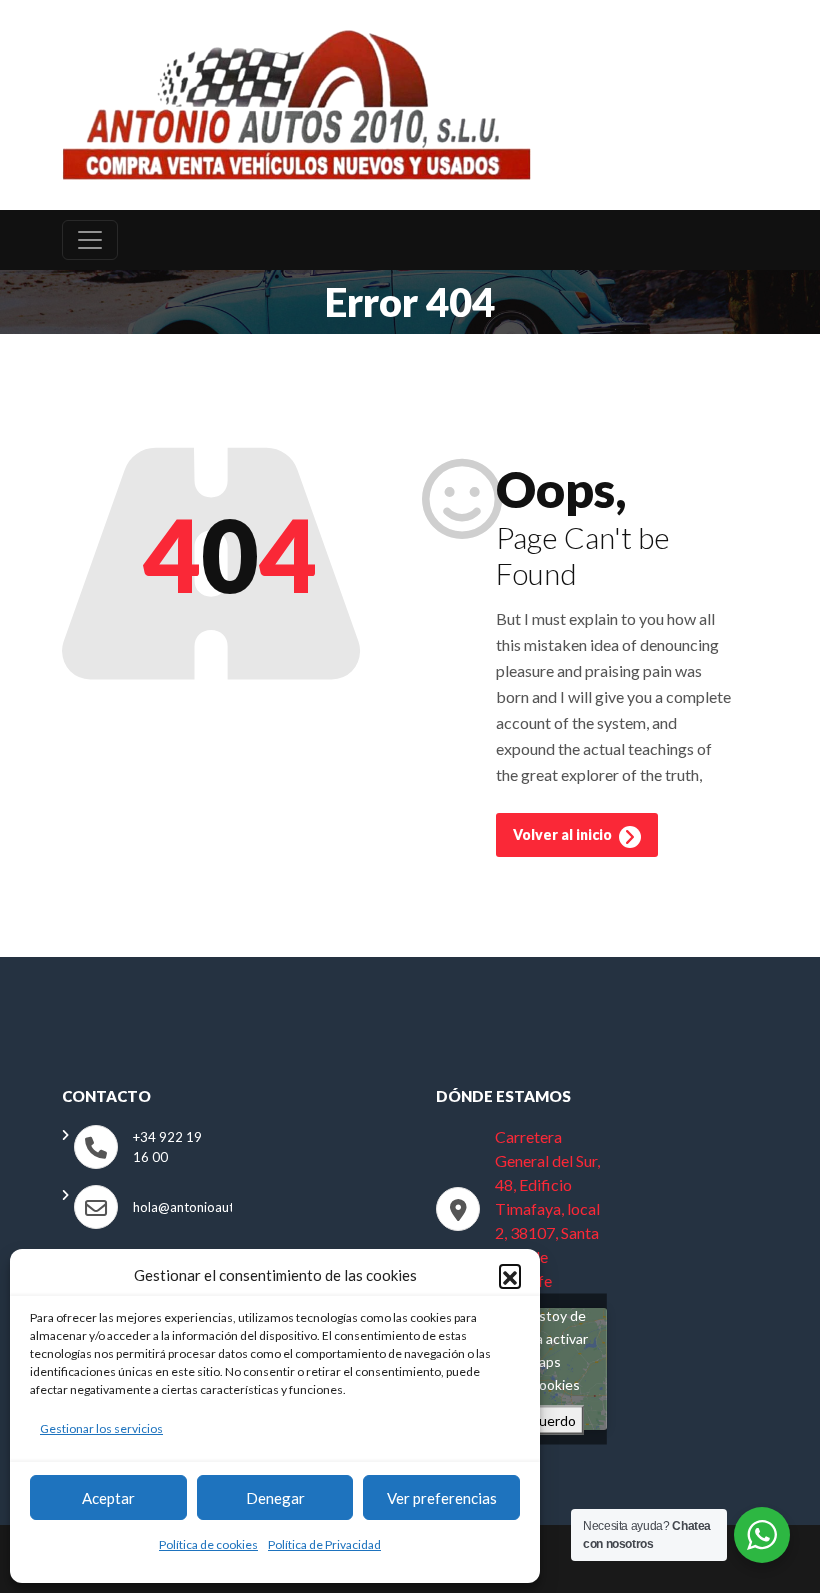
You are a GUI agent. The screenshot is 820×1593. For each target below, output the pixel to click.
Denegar (275, 1498)
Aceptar (108, 1498)
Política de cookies (208, 1544)
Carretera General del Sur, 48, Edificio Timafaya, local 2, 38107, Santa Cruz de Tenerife (547, 1208)
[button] (510, 1275)
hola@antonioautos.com (204, 1207)
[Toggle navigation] (90, 240)
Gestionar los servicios (101, 1428)
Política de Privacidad (324, 1544)
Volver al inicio (564, 834)
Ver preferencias (442, 1498)
